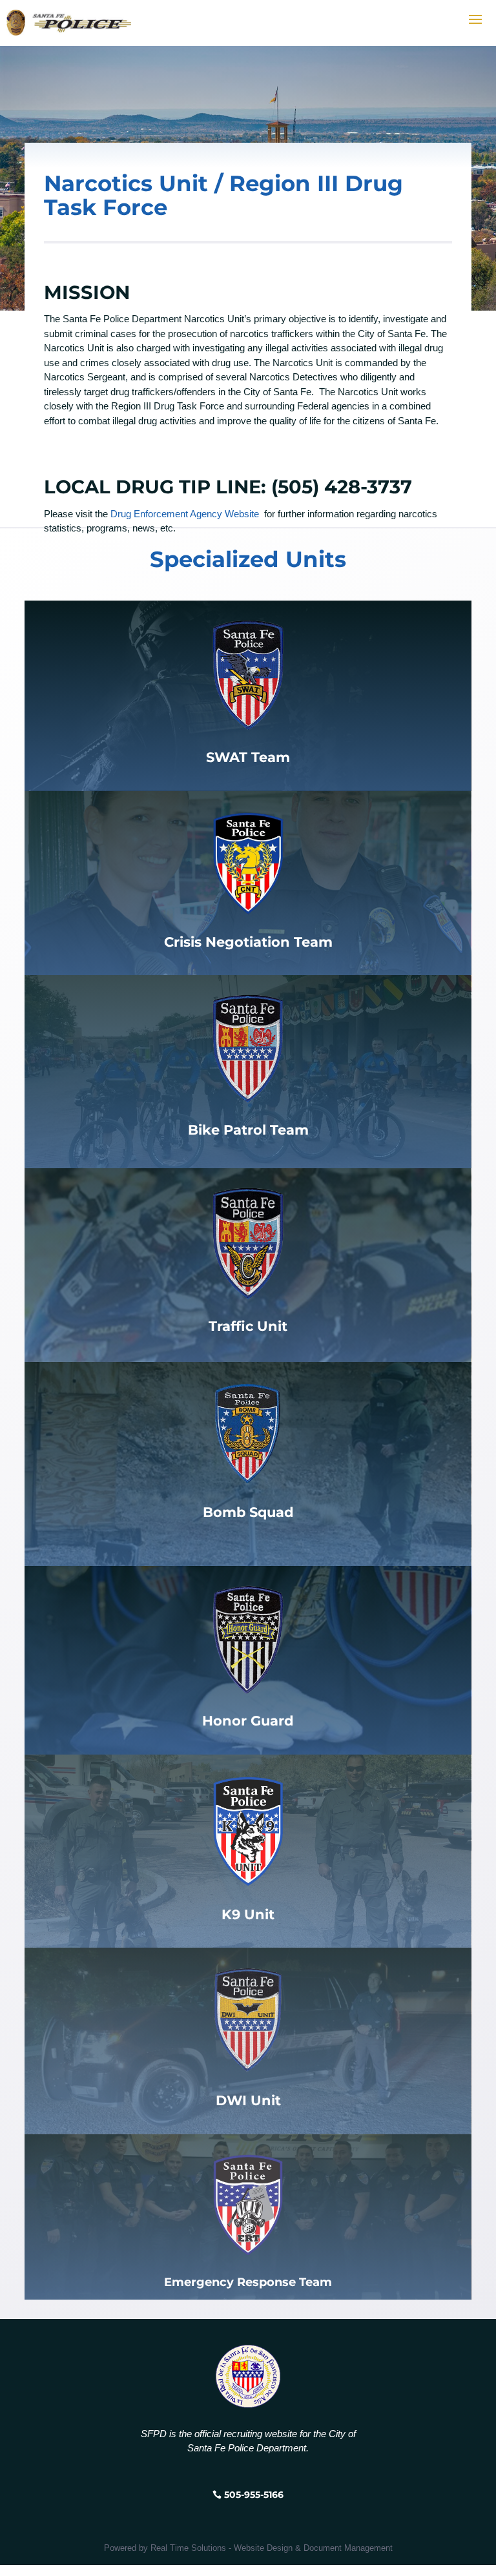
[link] (248, 1830)
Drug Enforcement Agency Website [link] (185, 514)
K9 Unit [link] (248, 1914)
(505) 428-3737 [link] (342, 487)
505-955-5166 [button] (254, 2495)
